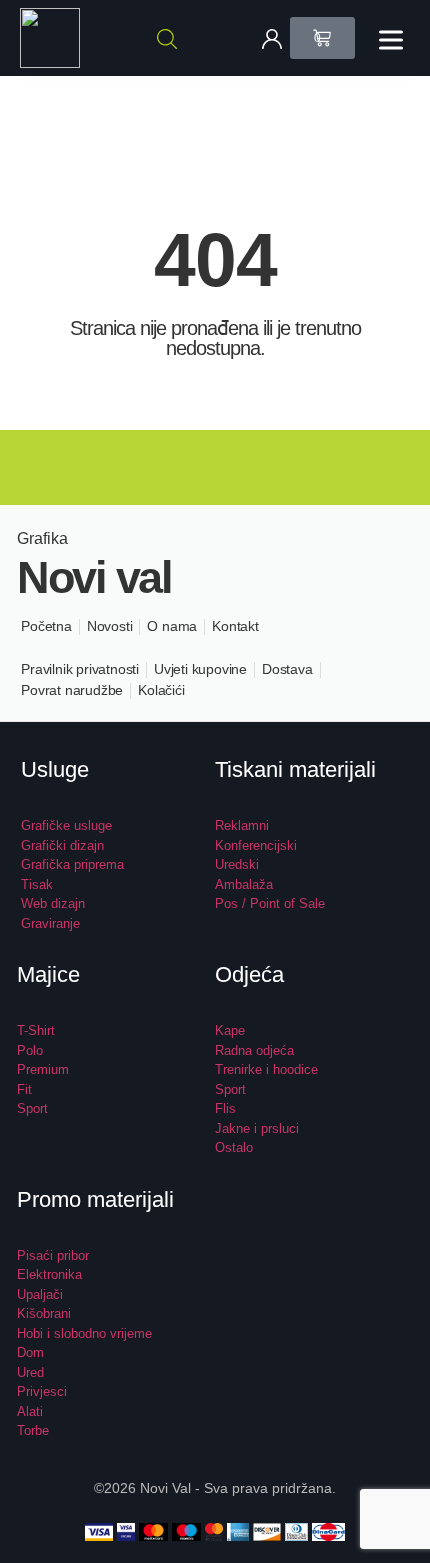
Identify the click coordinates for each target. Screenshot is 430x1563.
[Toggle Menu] (395, 39)
